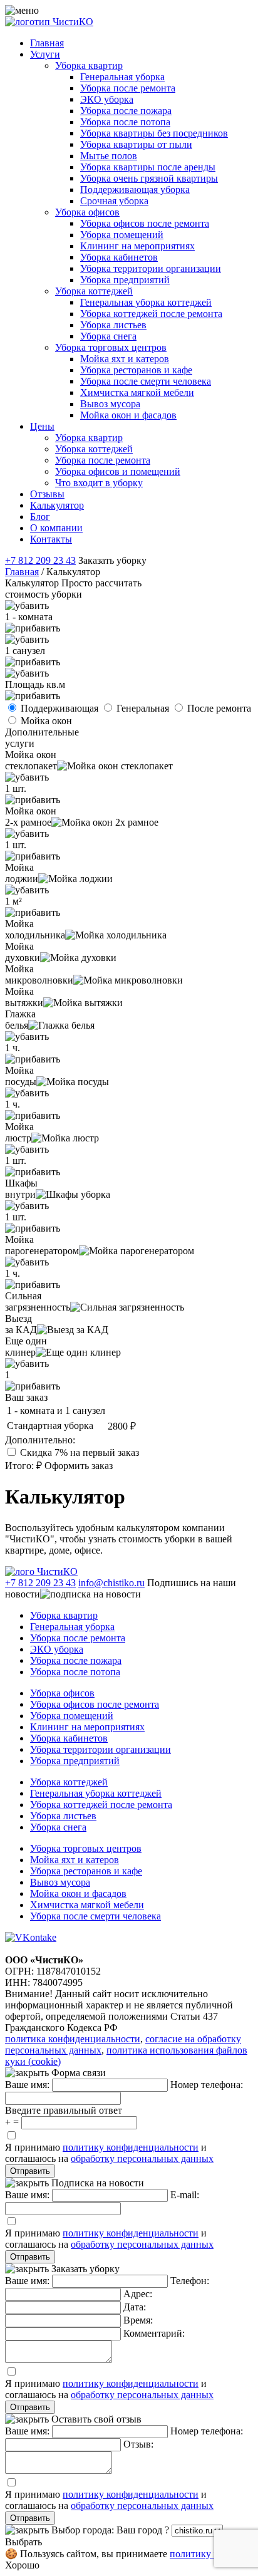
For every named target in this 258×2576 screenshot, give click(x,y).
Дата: (135, 2307)
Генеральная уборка (122, 77)
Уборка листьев (113, 325)
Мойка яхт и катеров (125, 359)
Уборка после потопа (125, 122)
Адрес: (138, 2294)
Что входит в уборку (99, 483)
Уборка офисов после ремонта (145, 223)
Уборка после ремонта (128, 88)
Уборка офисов (87, 212)
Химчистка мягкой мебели (137, 392)
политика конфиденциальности (73, 2039)
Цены (42, 426)
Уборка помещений (122, 235)
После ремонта (219, 708)
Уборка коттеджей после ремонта (151, 314)
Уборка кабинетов (119, 257)
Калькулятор (57, 505)
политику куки (202, 2554)
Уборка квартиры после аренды (148, 167)
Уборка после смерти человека (146, 381)
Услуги (45, 54)
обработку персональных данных (142, 2158)
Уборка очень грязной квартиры (149, 178)
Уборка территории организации (151, 268)
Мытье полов (109, 156)
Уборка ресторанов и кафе (136, 370)
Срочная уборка (114, 201)
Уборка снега (108, 336)
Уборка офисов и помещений (118, 471)
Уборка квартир (89, 65)
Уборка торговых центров (111, 347)
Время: (138, 2320)
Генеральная (144, 708)
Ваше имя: (27, 2085)
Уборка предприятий (125, 280)
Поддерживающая (61, 708)
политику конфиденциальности (131, 2147)
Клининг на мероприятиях (137, 246)
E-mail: (185, 2195)
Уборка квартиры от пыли (136, 144)
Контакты (51, 539)
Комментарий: (154, 2333)
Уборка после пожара (126, 111)
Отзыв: (138, 2444)
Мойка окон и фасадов (128, 415)
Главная (47, 43)
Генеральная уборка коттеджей (146, 302)
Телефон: (190, 2281)
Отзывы (47, 494)
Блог (40, 517)
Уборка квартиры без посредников (154, 133)
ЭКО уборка (107, 99)
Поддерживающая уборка (135, 190)
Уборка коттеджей (94, 291)
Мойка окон (46, 721)
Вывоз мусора (110, 404)
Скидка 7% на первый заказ (80, 1452)
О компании (56, 528)
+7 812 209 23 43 (40, 560)
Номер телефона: (207, 2085)
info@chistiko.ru (111, 1583)
